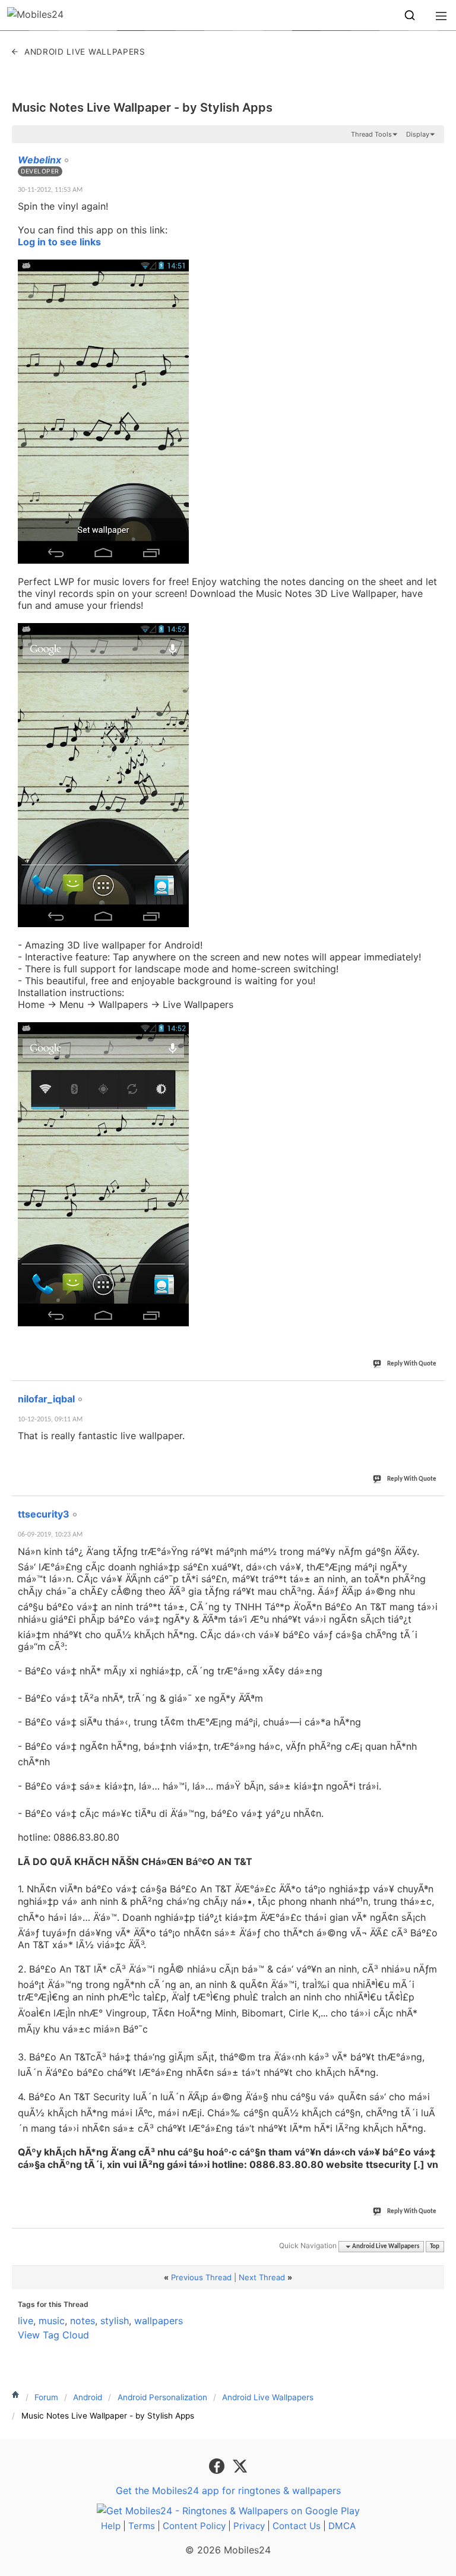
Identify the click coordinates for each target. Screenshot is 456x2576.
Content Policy (194, 2526)
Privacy (249, 2526)
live (26, 2321)
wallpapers (159, 2321)
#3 (435, 1507)
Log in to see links (59, 242)
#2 (435, 1392)
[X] (240, 2465)
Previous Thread (201, 2277)
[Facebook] (218, 2465)
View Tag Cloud (53, 2335)
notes (83, 2321)
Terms (142, 2526)
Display (418, 134)
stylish (115, 2321)
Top (435, 2247)
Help (111, 2526)
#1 (435, 153)
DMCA (342, 2526)
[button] (410, 15)
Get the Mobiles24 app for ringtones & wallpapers (228, 2490)
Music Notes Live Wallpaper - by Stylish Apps (142, 108)
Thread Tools (371, 134)
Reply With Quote (412, 1364)
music (52, 2321)
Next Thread (262, 2277)
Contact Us (297, 2526)
